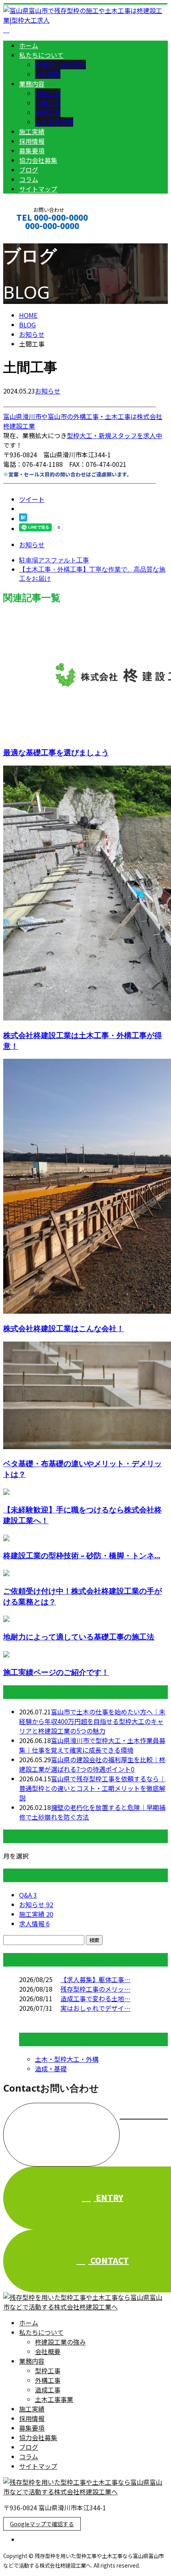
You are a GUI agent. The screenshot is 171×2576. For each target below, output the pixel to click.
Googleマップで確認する (42, 2524)
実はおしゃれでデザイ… (95, 2008)
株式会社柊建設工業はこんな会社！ (64, 1328)
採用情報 (32, 141)
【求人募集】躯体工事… (95, 1979)
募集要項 (32, 151)
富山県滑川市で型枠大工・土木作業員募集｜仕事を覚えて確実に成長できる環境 (92, 1745)
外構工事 (48, 103)
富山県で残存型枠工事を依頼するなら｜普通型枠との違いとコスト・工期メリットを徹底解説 (92, 1788)
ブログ (29, 170)
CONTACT (31, 236)
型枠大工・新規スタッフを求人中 (115, 435)
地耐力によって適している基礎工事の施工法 (79, 1637)
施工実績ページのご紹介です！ (56, 1672)
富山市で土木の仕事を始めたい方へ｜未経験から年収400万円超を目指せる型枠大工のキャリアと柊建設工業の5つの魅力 (92, 1721)
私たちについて (41, 55)
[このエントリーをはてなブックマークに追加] (23, 519)
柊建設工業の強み (60, 65)
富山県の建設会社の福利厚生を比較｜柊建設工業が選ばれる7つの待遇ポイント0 (92, 1764)
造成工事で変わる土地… (95, 1998)
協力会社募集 (38, 160)
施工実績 (32, 131)
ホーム (29, 45)
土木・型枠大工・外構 (67, 2059)
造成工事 (48, 112)
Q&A (28, 1895)
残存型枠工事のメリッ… (95, 1989)
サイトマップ (38, 189)
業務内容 (32, 84)
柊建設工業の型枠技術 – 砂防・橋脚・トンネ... (82, 1555)
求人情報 (34, 1924)
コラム (29, 179)
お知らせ (48, 391)
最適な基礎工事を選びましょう (56, 752)
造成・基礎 (51, 2069)
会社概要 (48, 74)
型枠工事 (48, 93)
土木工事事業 (54, 122)
